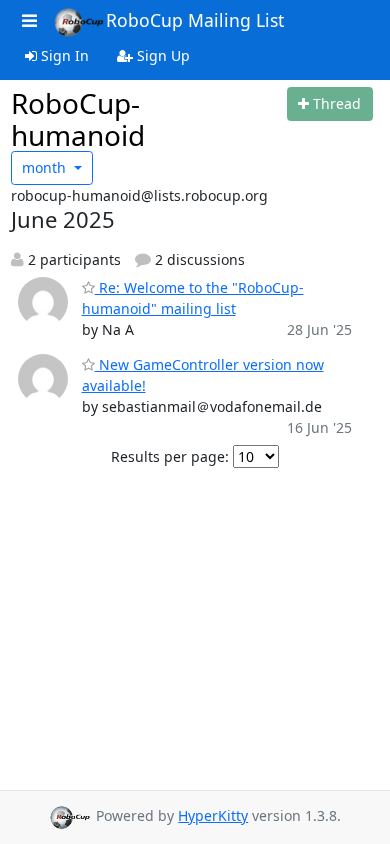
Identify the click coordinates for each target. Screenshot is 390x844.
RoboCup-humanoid (78, 119)
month (46, 167)
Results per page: (170, 456)
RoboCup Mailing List (195, 20)
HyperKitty (213, 815)
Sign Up (161, 55)
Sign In (63, 55)
